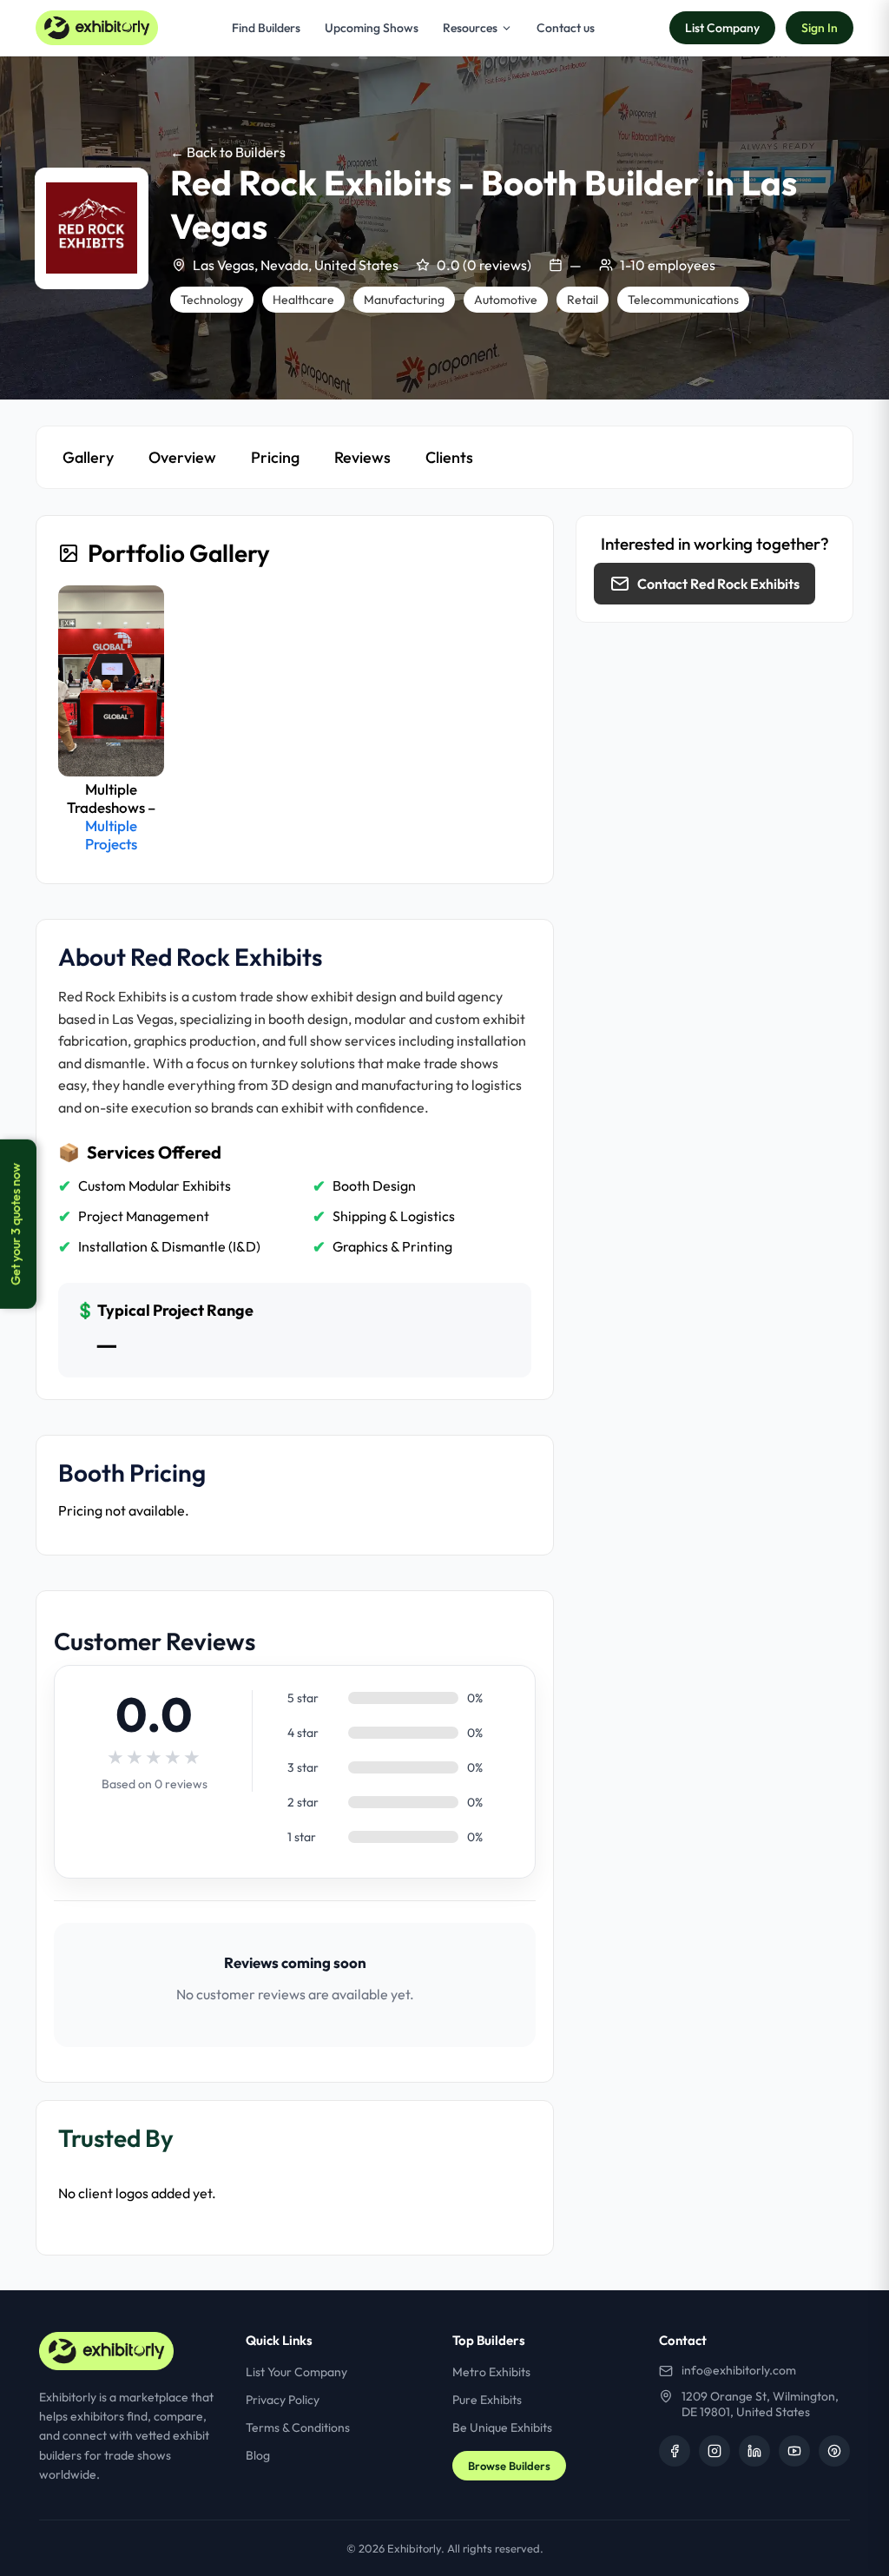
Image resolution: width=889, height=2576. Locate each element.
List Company (722, 28)
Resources (470, 28)
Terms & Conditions (298, 2427)
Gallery (88, 457)
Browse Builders (509, 2466)
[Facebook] (675, 2451)
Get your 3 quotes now (16, 1224)
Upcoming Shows (372, 28)
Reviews (362, 457)
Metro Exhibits (491, 2372)
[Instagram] (714, 2451)
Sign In (820, 28)
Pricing (275, 457)
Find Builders (266, 28)
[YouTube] (794, 2451)
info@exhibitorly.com (739, 2370)
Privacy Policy (283, 2400)
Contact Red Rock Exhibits (718, 584)
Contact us (566, 28)
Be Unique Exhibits (502, 2427)
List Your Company (296, 2372)
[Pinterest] (834, 2451)
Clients (449, 457)
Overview (182, 457)
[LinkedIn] (754, 2451)
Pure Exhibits (487, 2400)
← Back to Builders (228, 152)
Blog (258, 2455)
